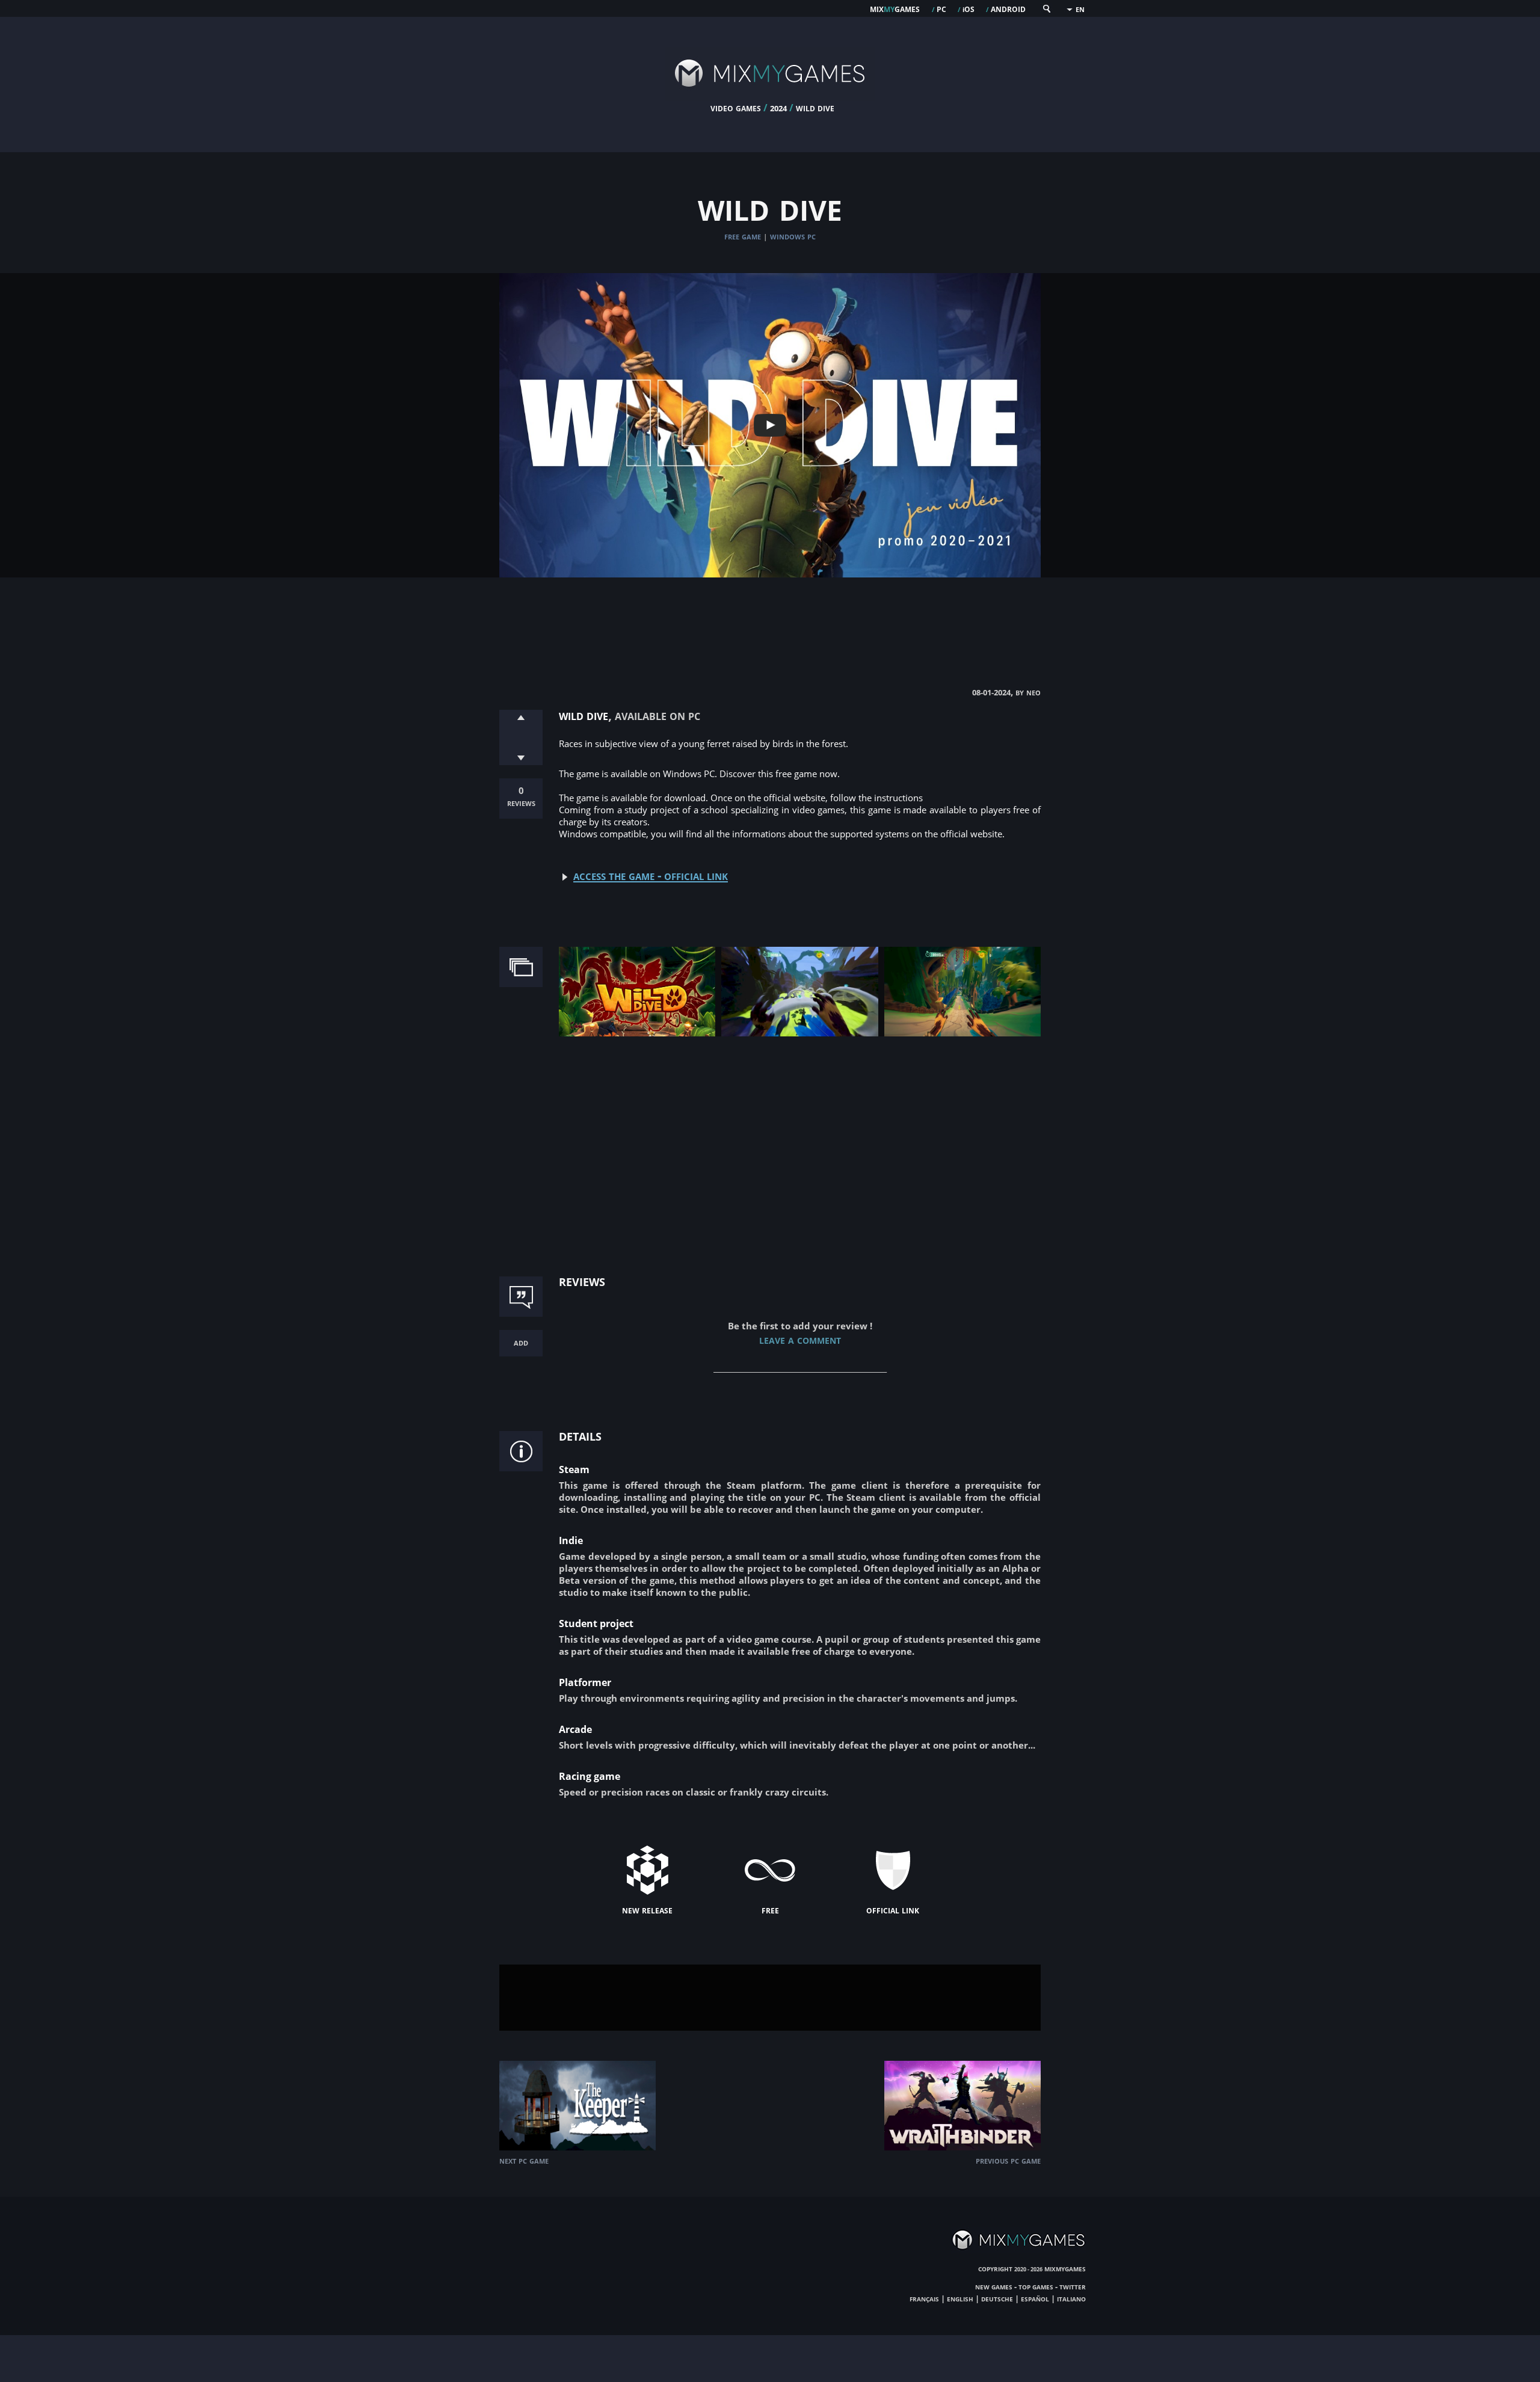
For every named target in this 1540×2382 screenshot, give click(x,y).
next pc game (524, 2160)
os (969, 8)
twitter (1073, 2286)
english (960, 2298)
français (924, 2298)
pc (941, 8)
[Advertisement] (770, 620)
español (1035, 2298)
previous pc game (1008, 2160)
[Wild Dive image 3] (962, 1033)
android (1008, 8)
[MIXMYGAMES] (770, 97)
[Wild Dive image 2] (799, 1033)
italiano (1071, 2298)
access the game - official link (651, 875)
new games (994, 2286)
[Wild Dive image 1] (637, 1033)
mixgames (895, 8)
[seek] (1046, 11)
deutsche (997, 2298)
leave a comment (800, 1339)
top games (1036, 2286)
